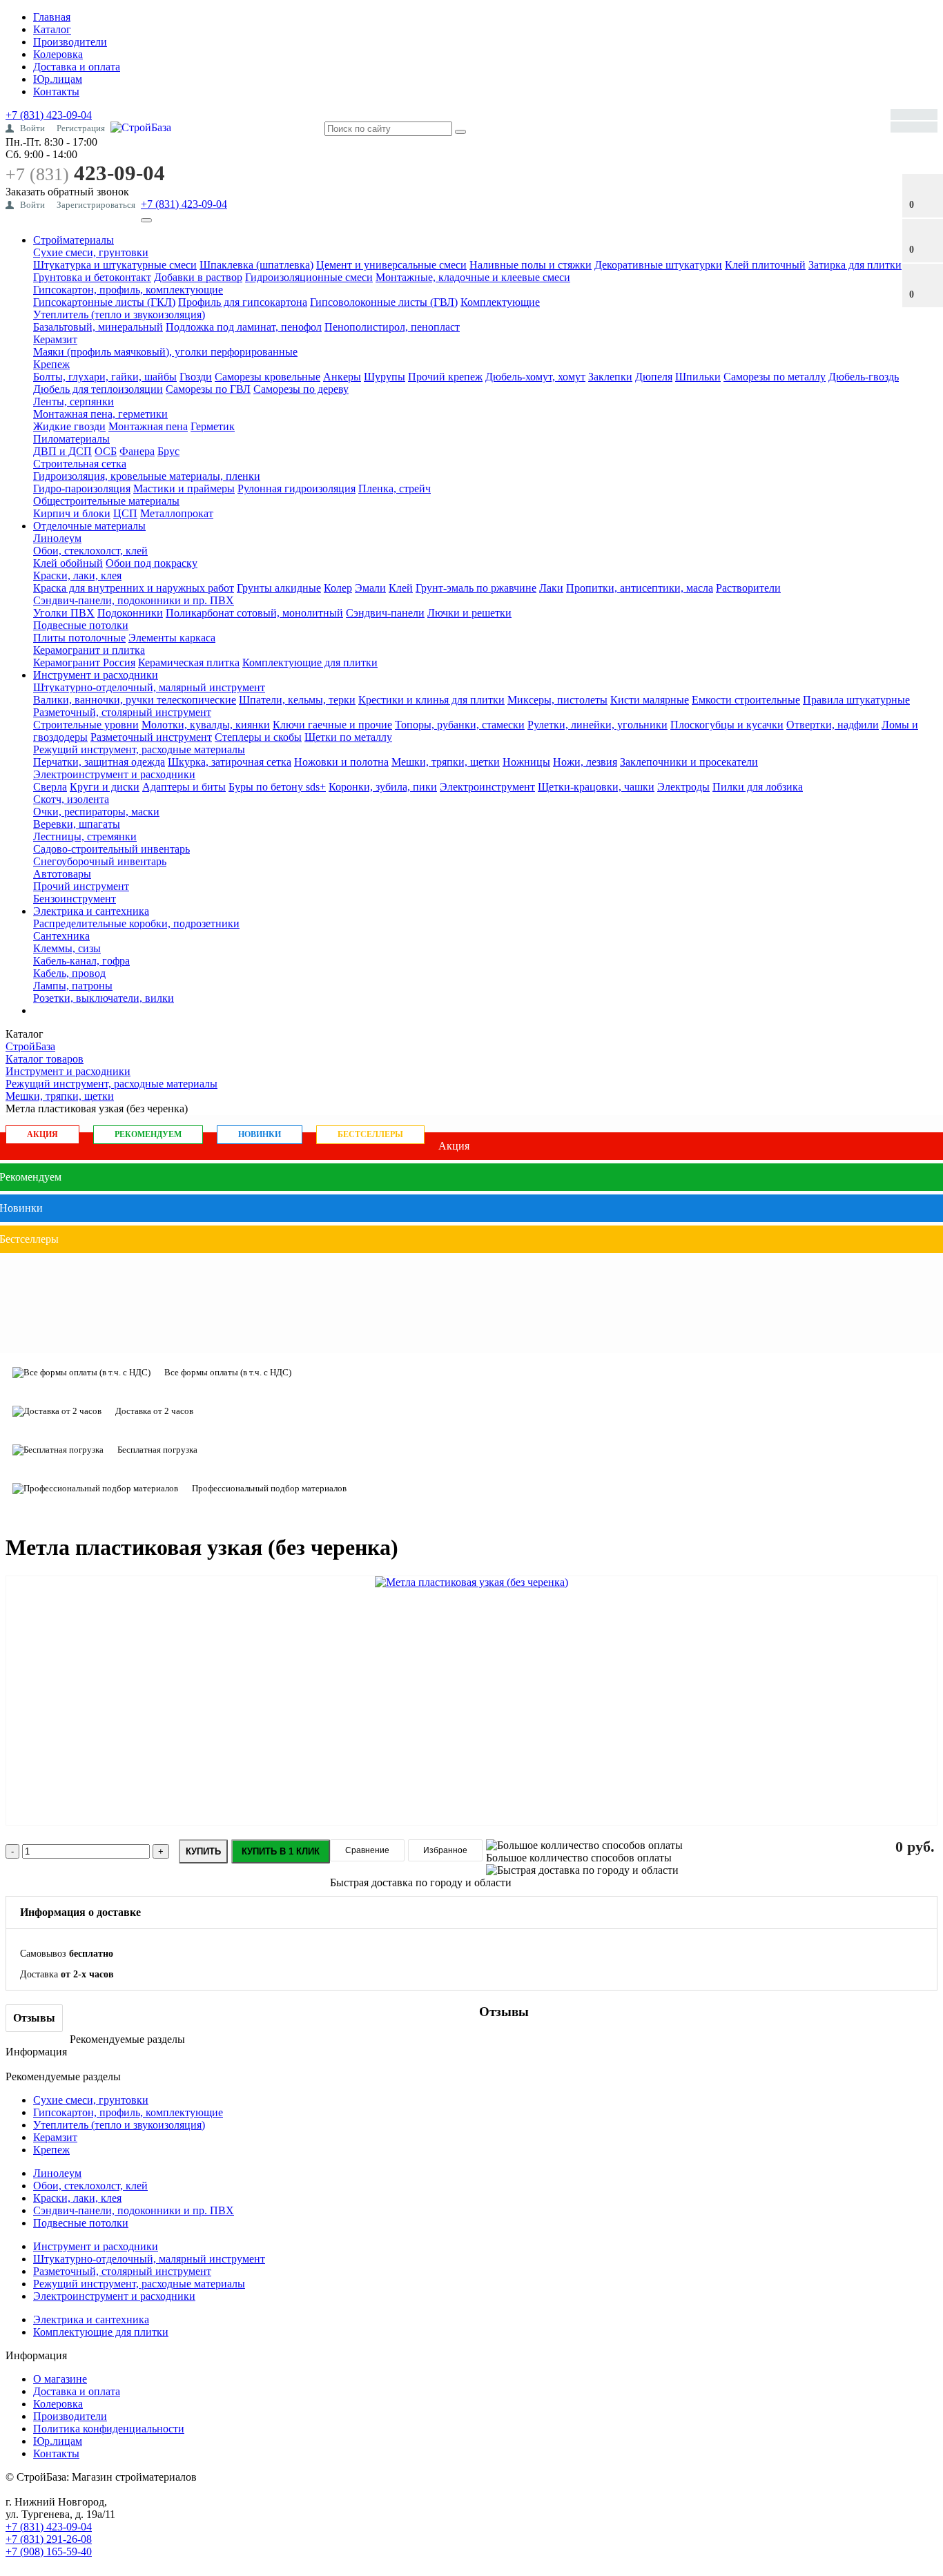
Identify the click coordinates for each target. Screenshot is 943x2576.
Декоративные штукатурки (658, 265)
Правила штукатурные (856, 700)
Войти (32, 128)
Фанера (137, 451)
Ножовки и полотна (341, 762)
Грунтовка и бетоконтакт (92, 277)
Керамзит (55, 339)
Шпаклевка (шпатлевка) (256, 265)
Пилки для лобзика (758, 787)
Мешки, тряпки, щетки (446, 762)
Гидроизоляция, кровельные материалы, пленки (147, 476)
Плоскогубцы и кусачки (727, 725)
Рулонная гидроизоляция (296, 488)
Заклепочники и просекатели (689, 762)
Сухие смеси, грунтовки (91, 252)
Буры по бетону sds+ (277, 787)
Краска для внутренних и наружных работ (134, 588)
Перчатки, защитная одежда (99, 762)
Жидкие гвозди (69, 426)
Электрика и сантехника (91, 911)
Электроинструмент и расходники (114, 774)
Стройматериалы (74, 240)
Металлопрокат (177, 513)
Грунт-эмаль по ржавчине (476, 588)
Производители (70, 42)
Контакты (56, 91)
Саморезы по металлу (775, 377)
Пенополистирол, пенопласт (392, 327)
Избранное (445, 1850)
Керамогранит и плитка (89, 650)
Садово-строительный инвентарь (111, 849)
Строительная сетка (80, 464)
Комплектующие (500, 302)
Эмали (370, 588)
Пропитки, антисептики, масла (640, 588)
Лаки (551, 588)
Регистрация (81, 128)
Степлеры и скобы (258, 737)
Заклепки (610, 377)
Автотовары (62, 874)
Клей (401, 588)
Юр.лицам (58, 79)
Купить (203, 1851)
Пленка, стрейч (395, 488)
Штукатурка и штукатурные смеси (115, 265)
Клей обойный (68, 563)
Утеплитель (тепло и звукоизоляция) (119, 314)
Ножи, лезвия (585, 762)
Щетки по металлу (348, 737)
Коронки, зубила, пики (383, 787)
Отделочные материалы (89, 526)
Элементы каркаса (172, 638)
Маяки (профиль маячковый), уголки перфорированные (165, 352)
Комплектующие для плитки (310, 662)
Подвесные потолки (81, 625)
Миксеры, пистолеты (557, 700)
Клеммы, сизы (67, 948)
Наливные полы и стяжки (531, 265)
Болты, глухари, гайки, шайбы (105, 377)
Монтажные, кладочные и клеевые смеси (473, 277)
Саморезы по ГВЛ (208, 389)
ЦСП (125, 513)
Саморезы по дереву (301, 389)
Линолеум (57, 538)
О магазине (60, 2379)
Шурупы (385, 377)
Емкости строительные (746, 700)
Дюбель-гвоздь (864, 377)
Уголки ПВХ (64, 613)
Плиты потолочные (79, 638)
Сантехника (61, 936)
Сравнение (367, 1850)
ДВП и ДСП (62, 451)
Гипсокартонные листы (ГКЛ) (104, 302)
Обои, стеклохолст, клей (90, 551)
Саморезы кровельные (268, 377)
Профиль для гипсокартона (243, 302)
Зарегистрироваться (96, 205)
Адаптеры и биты (184, 787)
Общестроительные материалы (106, 501)
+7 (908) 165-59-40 (49, 2551)
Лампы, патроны (73, 986)
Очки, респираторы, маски (96, 812)
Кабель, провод (69, 973)
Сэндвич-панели (385, 613)
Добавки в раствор (198, 277)
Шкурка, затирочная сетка (230, 762)
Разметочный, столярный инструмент (122, 712)
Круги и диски (105, 787)
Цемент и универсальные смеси (391, 265)
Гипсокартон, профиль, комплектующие (128, 290)
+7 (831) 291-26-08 (49, 2539)
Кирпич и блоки (72, 513)
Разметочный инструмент (151, 737)
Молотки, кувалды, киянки (206, 725)
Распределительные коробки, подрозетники (136, 923)
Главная (52, 17)
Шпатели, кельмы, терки (297, 700)
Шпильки (698, 377)
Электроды (683, 787)
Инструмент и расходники (96, 675)
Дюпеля (654, 377)
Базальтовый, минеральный (98, 327)
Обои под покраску (152, 563)
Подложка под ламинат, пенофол (244, 327)
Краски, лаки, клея (77, 575)
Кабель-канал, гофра (81, 961)
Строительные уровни (86, 725)
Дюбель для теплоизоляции (98, 389)
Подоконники (130, 613)
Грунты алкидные (279, 588)
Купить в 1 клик (281, 1851)
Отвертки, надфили (833, 725)
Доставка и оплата (77, 67)
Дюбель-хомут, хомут (535, 377)
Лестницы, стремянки (85, 836)
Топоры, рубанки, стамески (460, 725)
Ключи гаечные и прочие (332, 725)
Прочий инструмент (81, 886)
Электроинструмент (487, 787)
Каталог (52, 29)
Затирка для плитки (855, 265)
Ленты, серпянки (74, 401)
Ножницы (526, 762)
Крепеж (51, 364)
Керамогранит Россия (84, 662)
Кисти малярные (650, 700)
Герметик (213, 426)
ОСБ (106, 451)
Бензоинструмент (75, 899)
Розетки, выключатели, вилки (104, 998)
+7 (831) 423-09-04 (49, 115)
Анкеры (342, 377)
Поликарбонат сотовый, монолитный (254, 613)
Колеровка (58, 54)
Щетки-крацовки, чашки (596, 787)
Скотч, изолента (71, 799)
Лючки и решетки (469, 613)
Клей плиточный (765, 265)
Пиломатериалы (71, 439)
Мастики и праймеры (184, 488)
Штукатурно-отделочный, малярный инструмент (149, 687)
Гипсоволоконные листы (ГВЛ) (384, 302)
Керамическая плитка (189, 662)
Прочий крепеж (445, 377)
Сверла (50, 787)
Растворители (748, 588)
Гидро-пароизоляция (82, 488)
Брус (168, 451)
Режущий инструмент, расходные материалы (139, 749)
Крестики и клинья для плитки (431, 700)
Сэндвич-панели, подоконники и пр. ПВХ (134, 600)
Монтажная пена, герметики (100, 414)
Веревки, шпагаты (77, 824)
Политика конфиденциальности (109, 2429)
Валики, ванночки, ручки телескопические (135, 700)
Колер (338, 588)
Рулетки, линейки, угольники (597, 725)
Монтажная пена (148, 426)
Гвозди (196, 377)
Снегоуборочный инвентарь (100, 861)
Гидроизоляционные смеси (309, 277)
